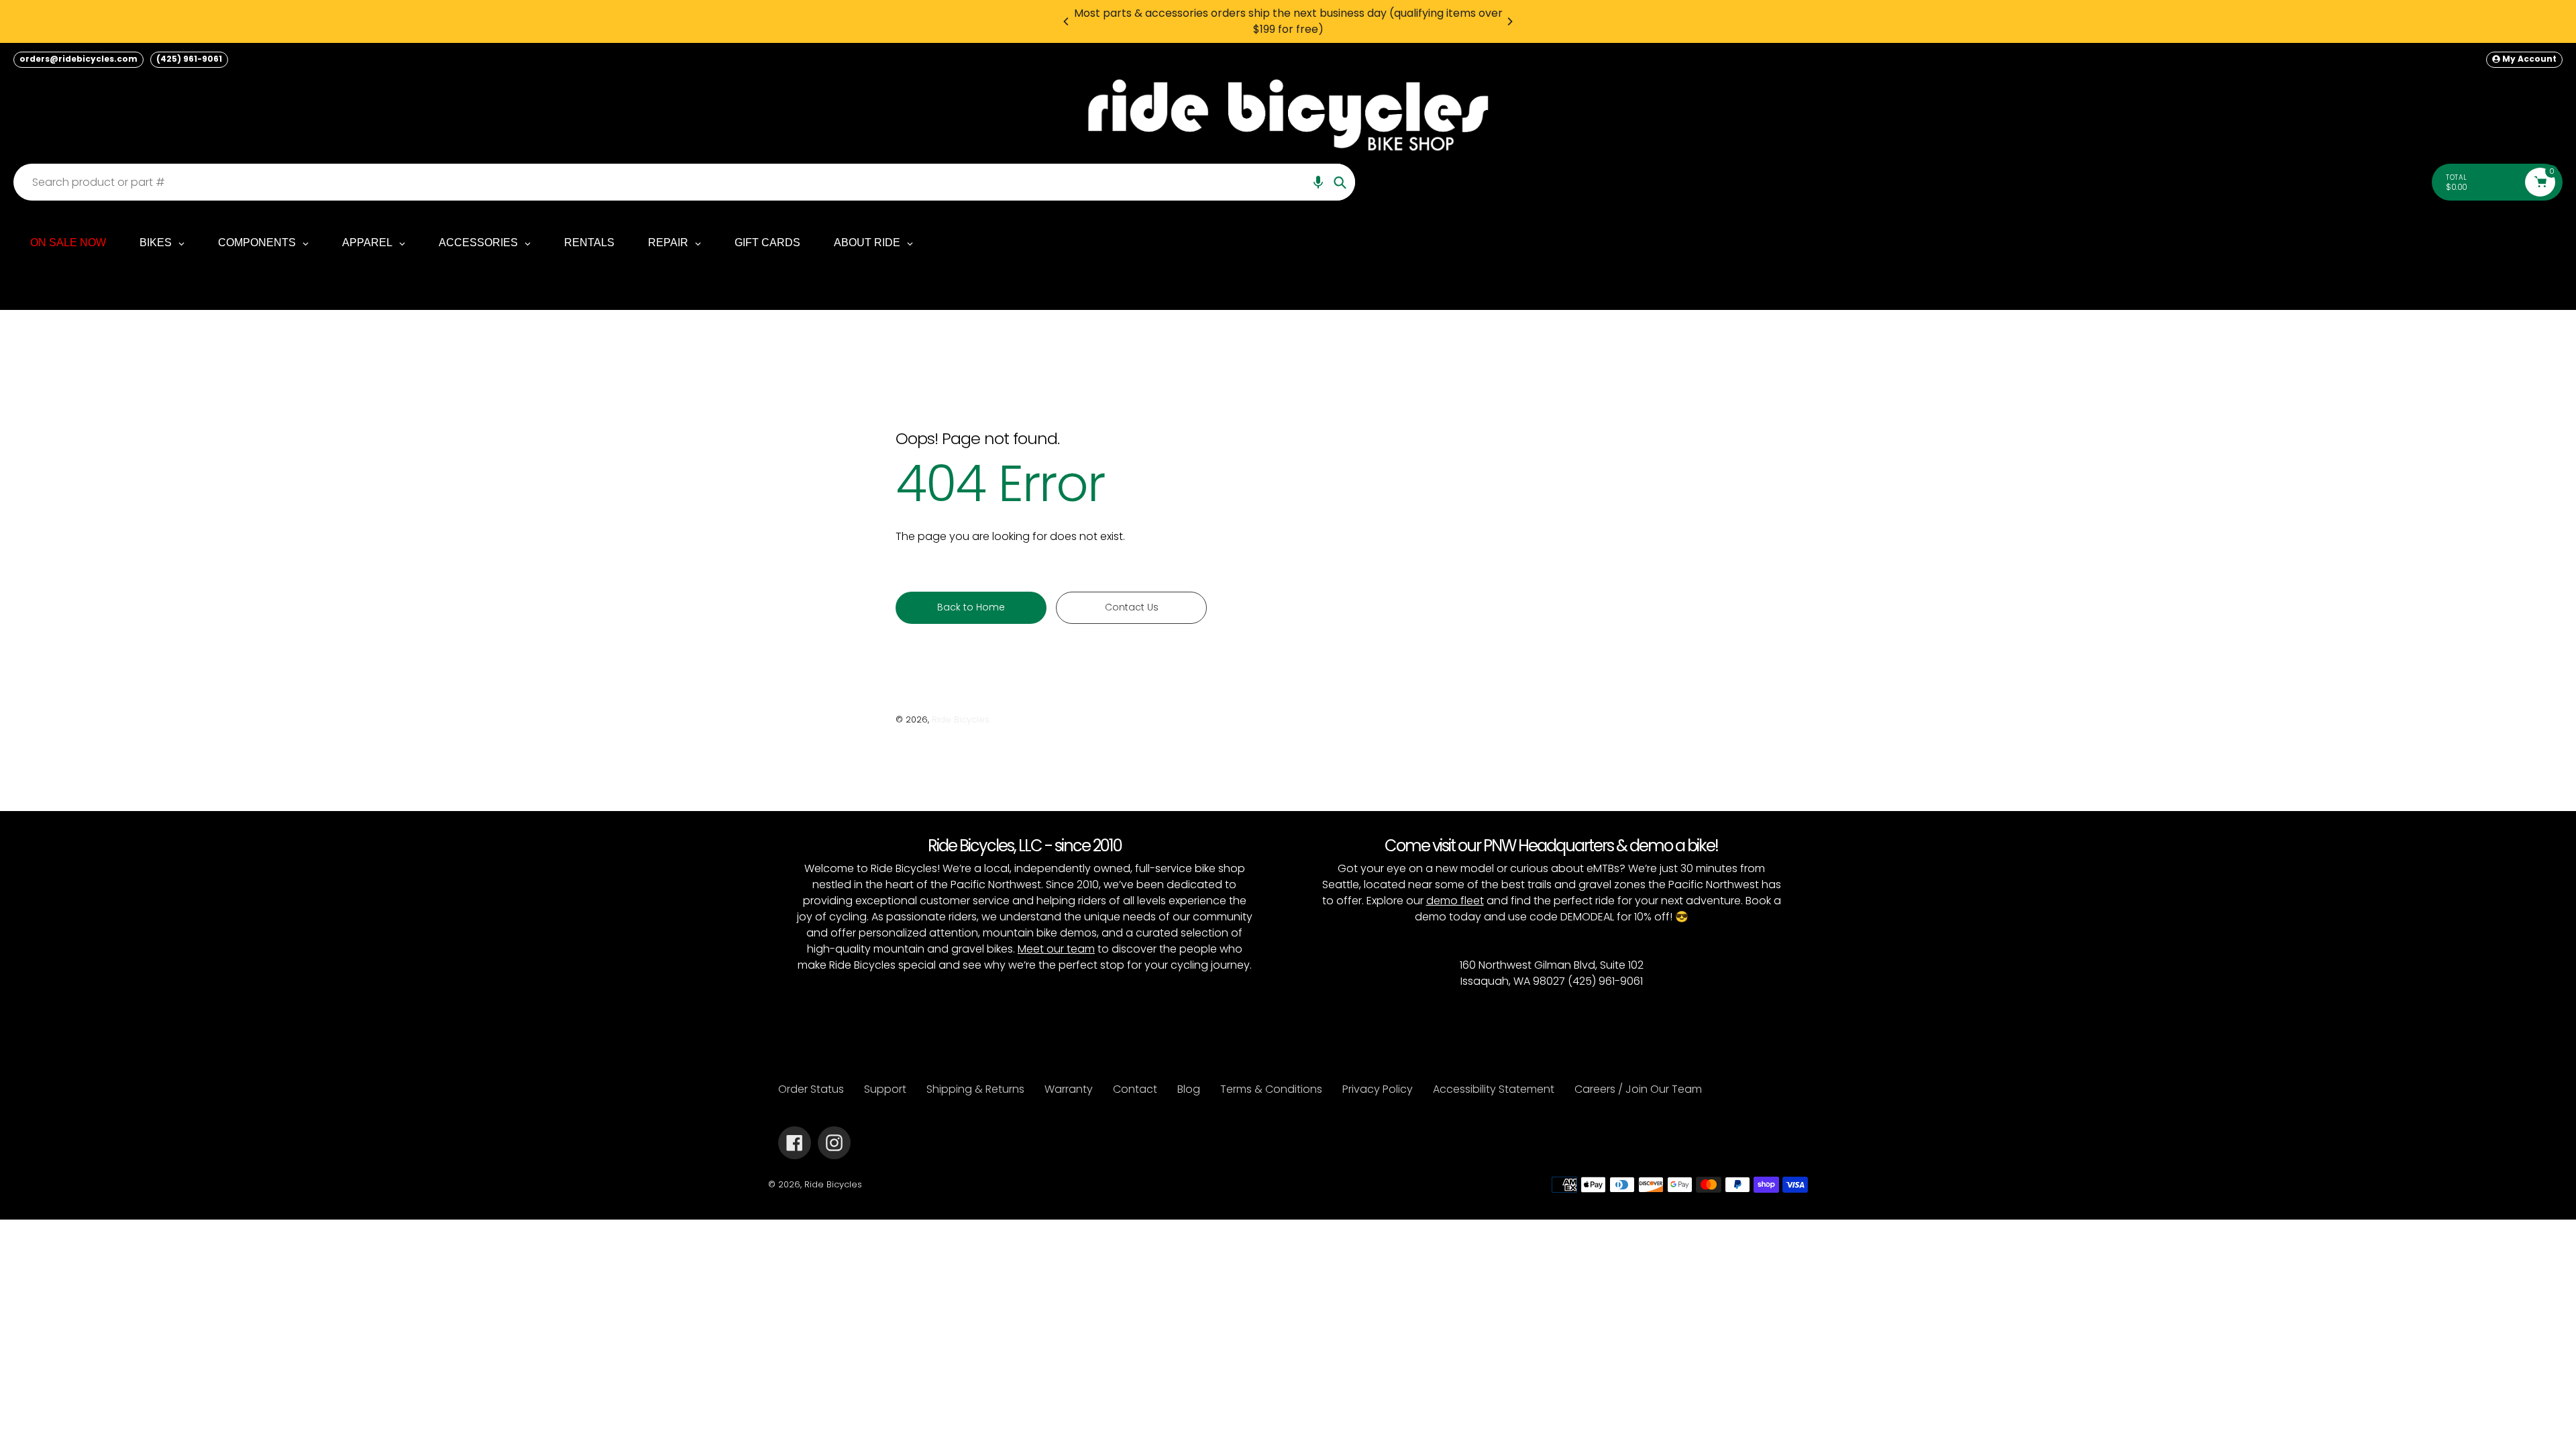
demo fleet (1455, 901)
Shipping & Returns (975, 1089)
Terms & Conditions (1271, 1089)
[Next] (1509, 21)
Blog (1189, 1089)
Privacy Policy (1378, 1089)
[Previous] (1067, 21)
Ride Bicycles (961, 719)
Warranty (1069, 1089)
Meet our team (1056, 949)
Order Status (811, 1089)
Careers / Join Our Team (1638, 1089)
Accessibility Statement (1494, 1089)
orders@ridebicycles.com (78, 59)
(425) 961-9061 (189, 59)
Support (885, 1089)
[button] (1318, 182)
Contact (1135, 1089)
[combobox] (688, 182)
